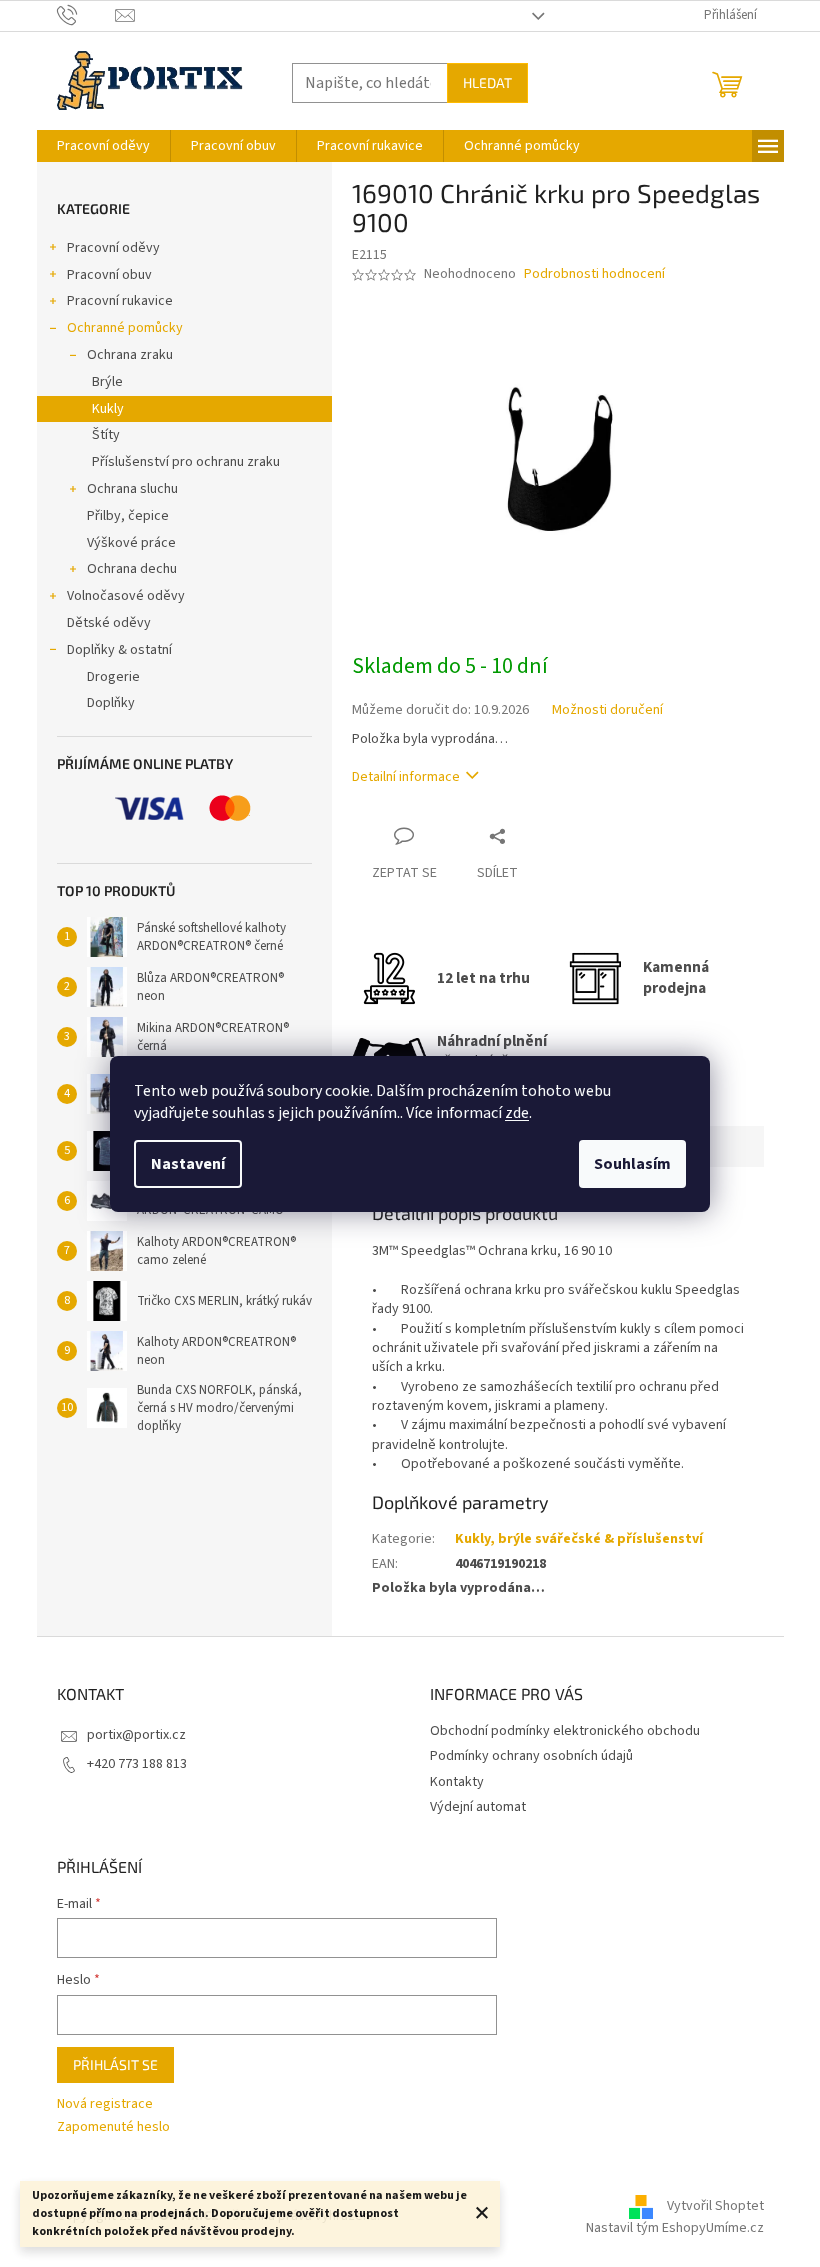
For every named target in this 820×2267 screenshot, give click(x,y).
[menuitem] (103, 146)
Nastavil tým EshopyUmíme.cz (675, 2228)
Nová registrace (105, 2104)
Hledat (487, 82)
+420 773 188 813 (137, 1764)
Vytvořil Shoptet (715, 2206)
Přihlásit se (115, 2064)
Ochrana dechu (132, 569)
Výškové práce (131, 543)
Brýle (107, 382)
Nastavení (188, 1164)
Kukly (108, 409)
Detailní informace (406, 777)
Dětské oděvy (109, 623)
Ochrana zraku (130, 355)
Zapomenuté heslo (113, 2127)
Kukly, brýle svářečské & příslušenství (579, 1539)
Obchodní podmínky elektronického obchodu (565, 1731)
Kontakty (457, 1782)
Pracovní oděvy (113, 248)
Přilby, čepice (128, 516)
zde (517, 1113)
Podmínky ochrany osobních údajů (531, 1756)
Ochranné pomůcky (125, 328)
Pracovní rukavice (120, 301)
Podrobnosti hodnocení (594, 274)
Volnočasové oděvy (126, 596)
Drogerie (113, 677)
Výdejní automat (478, 1807)
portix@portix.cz (136, 1735)
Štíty (106, 435)
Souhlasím (632, 1164)
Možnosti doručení (607, 710)
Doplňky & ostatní (119, 650)
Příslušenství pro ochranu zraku (186, 462)
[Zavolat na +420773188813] (86, 15)
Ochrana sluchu (132, 489)
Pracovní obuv (109, 275)
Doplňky (111, 703)
